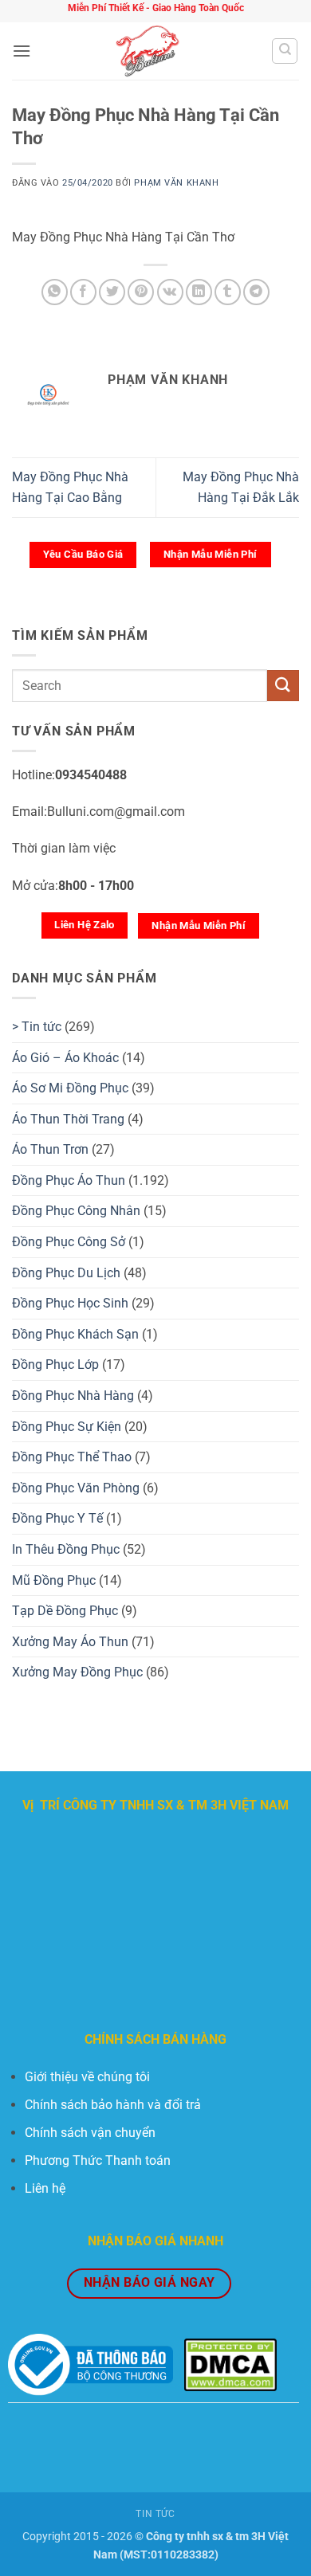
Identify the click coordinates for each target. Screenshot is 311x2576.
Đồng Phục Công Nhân (76, 1211)
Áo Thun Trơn (50, 1149)
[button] (22, 51)
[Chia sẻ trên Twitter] (112, 292)
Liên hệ (45, 2188)
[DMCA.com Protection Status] (230, 2364)
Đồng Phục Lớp (55, 1364)
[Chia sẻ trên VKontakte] (170, 292)
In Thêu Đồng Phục (66, 1549)
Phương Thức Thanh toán (98, 2160)
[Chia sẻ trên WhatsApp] (55, 292)
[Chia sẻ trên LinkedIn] (199, 292)
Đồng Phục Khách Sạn (75, 1334)
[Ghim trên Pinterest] (141, 292)
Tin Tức (155, 2514)
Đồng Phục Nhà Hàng (73, 1396)
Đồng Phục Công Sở (69, 1242)
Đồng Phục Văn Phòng (76, 1488)
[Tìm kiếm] (285, 51)
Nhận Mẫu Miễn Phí (211, 554)
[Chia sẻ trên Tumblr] (228, 292)
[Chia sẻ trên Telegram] (256, 292)
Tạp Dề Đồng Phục (65, 1611)
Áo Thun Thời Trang (68, 1119)
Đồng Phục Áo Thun (69, 1180)
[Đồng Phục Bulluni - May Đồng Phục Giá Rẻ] (151, 51)
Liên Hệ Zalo (85, 925)
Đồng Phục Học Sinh (70, 1303)
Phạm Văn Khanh (176, 183)
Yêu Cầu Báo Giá (83, 554)
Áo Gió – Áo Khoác (65, 1058)
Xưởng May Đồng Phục (77, 1672)
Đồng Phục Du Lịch (66, 1273)
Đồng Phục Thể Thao (72, 1457)
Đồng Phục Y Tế (57, 1518)
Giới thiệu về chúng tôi (87, 2077)
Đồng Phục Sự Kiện (67, 1427)
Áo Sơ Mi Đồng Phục (70, 1088)
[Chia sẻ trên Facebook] (83, 292)
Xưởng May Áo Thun (70, 1642)
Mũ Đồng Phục (54, 1580)
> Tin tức (37, 1027)
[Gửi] (283, 686)
